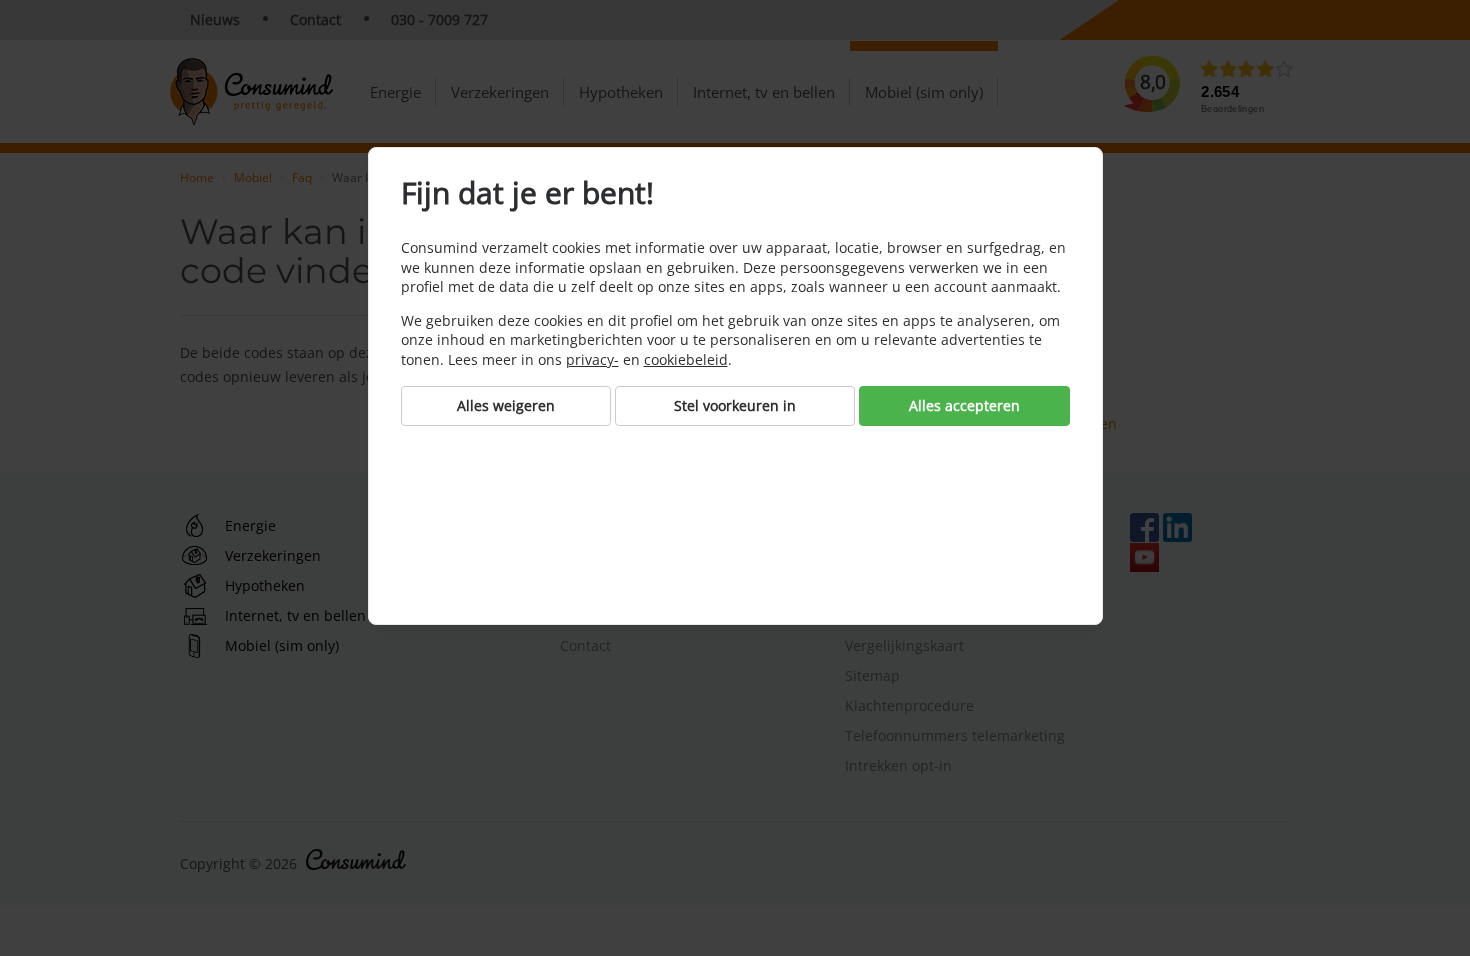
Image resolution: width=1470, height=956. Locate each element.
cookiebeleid (686, 359)
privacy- (592, 359)
